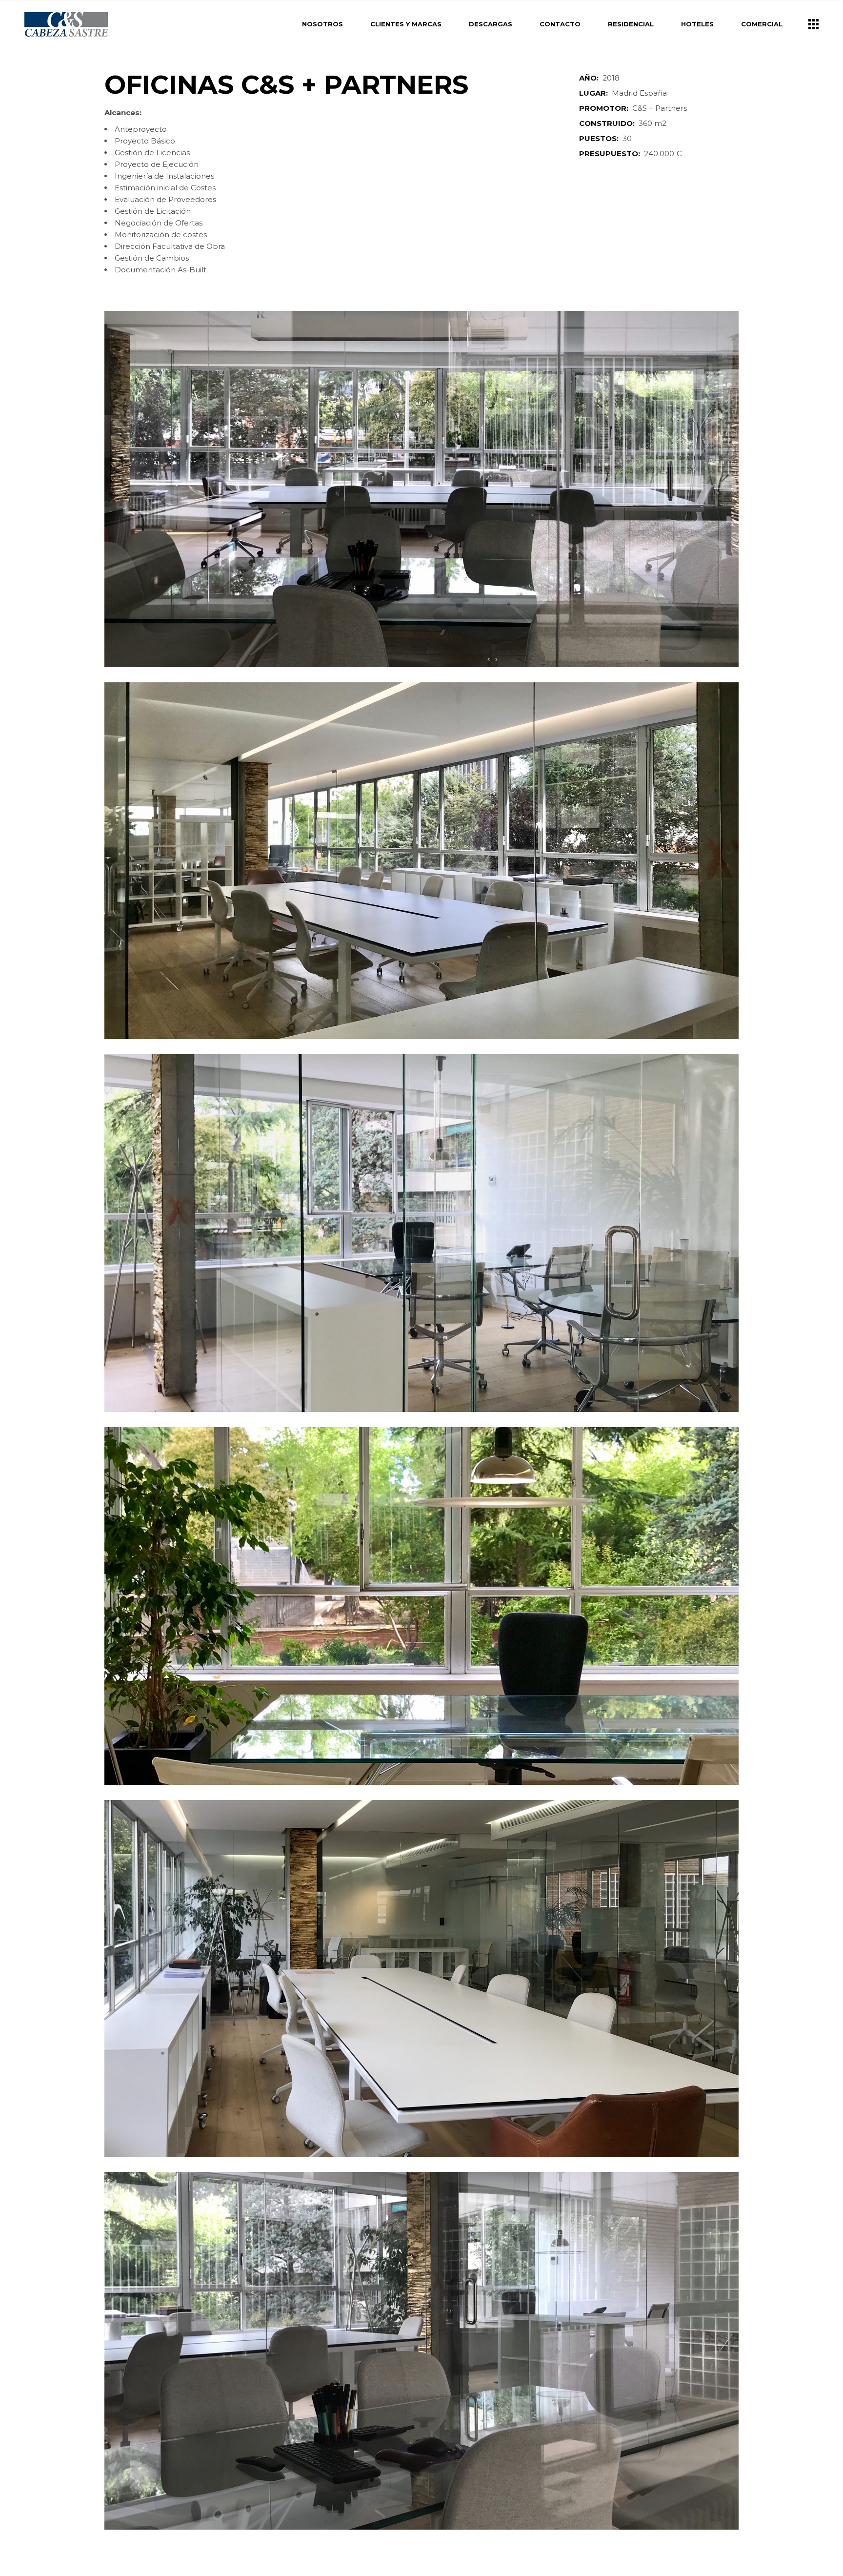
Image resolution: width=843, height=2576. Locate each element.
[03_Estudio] (421, 1233)
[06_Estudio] (421, 1978)
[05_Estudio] (421, 2351)
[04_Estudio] (421, 1606)
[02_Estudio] (421, 861)
